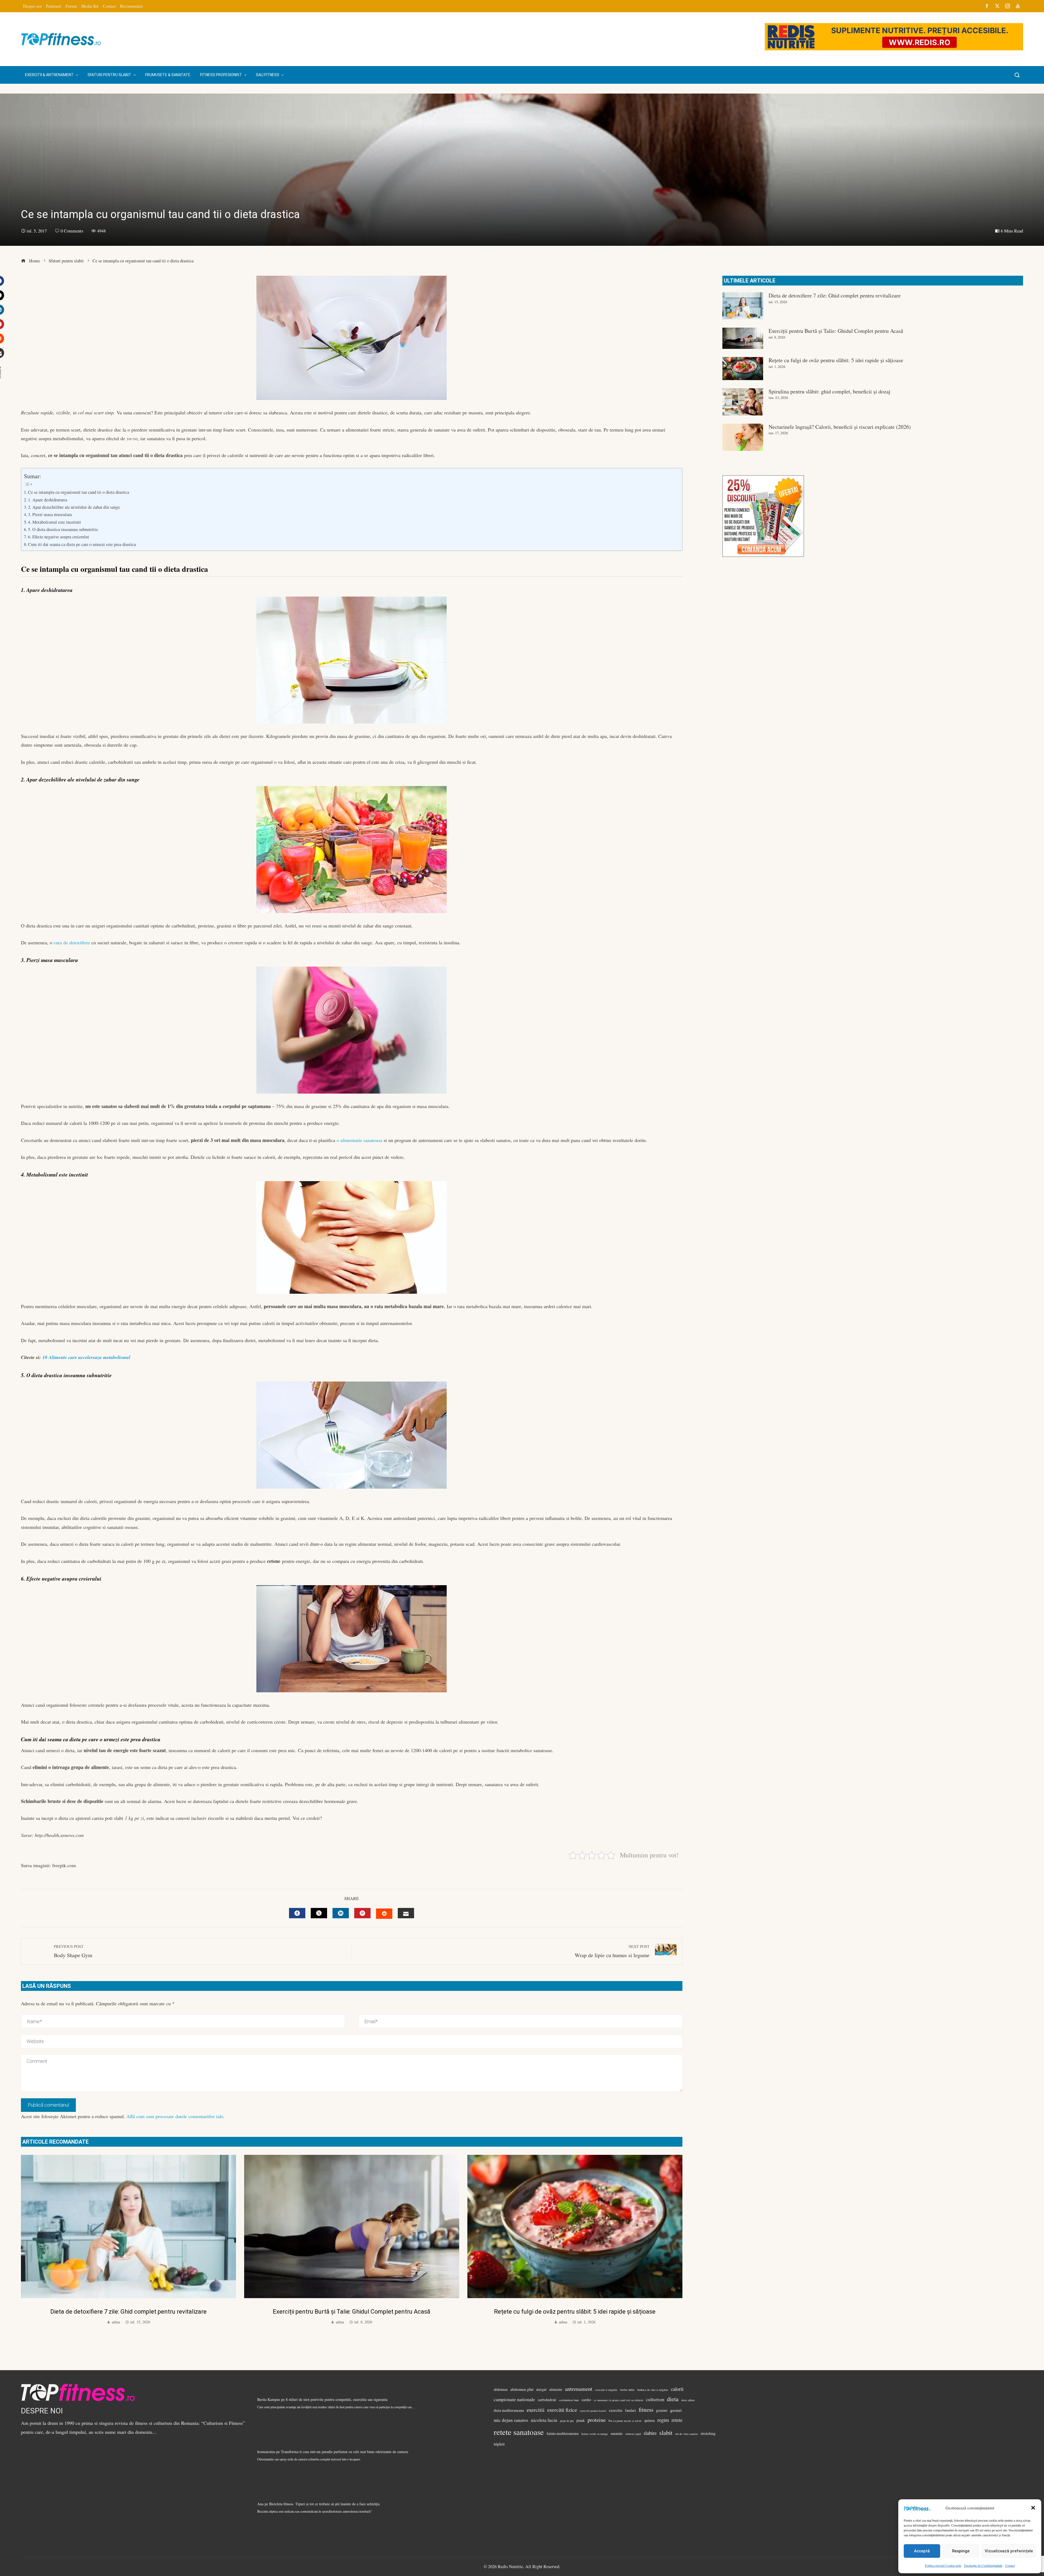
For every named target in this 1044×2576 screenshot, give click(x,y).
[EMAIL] (406, 1913)
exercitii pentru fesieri (593, 2411)
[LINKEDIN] (341, 1913)
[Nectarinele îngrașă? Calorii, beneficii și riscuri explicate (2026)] (743, 437)
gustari (676, 2410)
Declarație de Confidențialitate (983, 2565)
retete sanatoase (519, 2432)
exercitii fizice (562, 2410)
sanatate (617, 2434)
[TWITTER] (319, 1913)
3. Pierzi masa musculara (50, 514)
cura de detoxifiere (72, 942)
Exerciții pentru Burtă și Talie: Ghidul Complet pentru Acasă (352, 2312)
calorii (677, 2389)
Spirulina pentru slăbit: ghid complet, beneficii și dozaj (829, 391)
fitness (646, 2410)
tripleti (499, 2444)
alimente (556, 2389)
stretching (708, 2434)
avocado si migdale (606, 2390)
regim (663, 2420)
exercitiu (616, 2410)
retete (677, 2420)
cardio (586, 2400)
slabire (650, 2433)
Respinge (961, 2551)
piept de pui (567, 2421)
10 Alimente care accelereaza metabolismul (86, 1357)
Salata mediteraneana (563, 2434)
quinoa (650, 2420)
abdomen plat (522, 2389)
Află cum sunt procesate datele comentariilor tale (175, 2116)
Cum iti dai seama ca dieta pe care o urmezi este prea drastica (82, 544)
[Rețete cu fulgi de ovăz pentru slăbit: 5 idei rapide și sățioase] (743, 368)
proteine (597, 2420)
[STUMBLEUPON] (384, 1914)
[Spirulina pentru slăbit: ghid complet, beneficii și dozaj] (743, 402)
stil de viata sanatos (686, 2434)
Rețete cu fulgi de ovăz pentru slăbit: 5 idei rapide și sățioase (575, 2312)
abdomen (501, 2389)
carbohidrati (547, 2400)
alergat (541, 2389)
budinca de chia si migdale (653, 2390)
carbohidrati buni (569, 2400)
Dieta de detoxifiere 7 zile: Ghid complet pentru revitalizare (128, 2312)
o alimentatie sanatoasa (359, 1140)
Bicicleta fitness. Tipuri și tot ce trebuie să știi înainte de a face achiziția (324, 2504)
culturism (655, 2399)
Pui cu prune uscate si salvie (625, 2421)
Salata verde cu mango (595, 2434)
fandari (630, 2410)
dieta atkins (688, 2400)
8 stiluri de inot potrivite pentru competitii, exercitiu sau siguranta (337, 2399)
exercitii (536, 2410)
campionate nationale (514, 2399)
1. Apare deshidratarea (48, 500)
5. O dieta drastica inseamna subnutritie (63, 529)
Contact (1010, 2565)
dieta (673, 2399)
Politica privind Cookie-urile (943, 2565)
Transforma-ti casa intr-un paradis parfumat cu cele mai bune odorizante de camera (344, 2452)
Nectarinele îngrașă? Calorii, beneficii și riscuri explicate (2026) (840, 427)
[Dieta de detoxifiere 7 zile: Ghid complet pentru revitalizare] (743, 306)
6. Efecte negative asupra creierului (59, 537)
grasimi (662, 2410)
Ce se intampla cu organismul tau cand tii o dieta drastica (79, 492)
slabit (666, 2432)
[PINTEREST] (362, 1913)
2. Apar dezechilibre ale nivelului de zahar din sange (74, 507)
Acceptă (922, 2551)
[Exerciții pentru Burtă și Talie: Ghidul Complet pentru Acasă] (743, 338)
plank (581, 2420)
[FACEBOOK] (297, 1913)
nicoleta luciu (544, 2420)
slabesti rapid (633, 2434)
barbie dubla (627, 2390)
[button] (1033, 2508)
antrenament (579, 2389)
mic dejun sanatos (511, 2420)
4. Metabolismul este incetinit (55, 522)
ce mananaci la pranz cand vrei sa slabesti (619, 2400)
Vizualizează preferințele (1009, 2551)
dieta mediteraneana (509, 2410)
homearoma (266, 2452)
